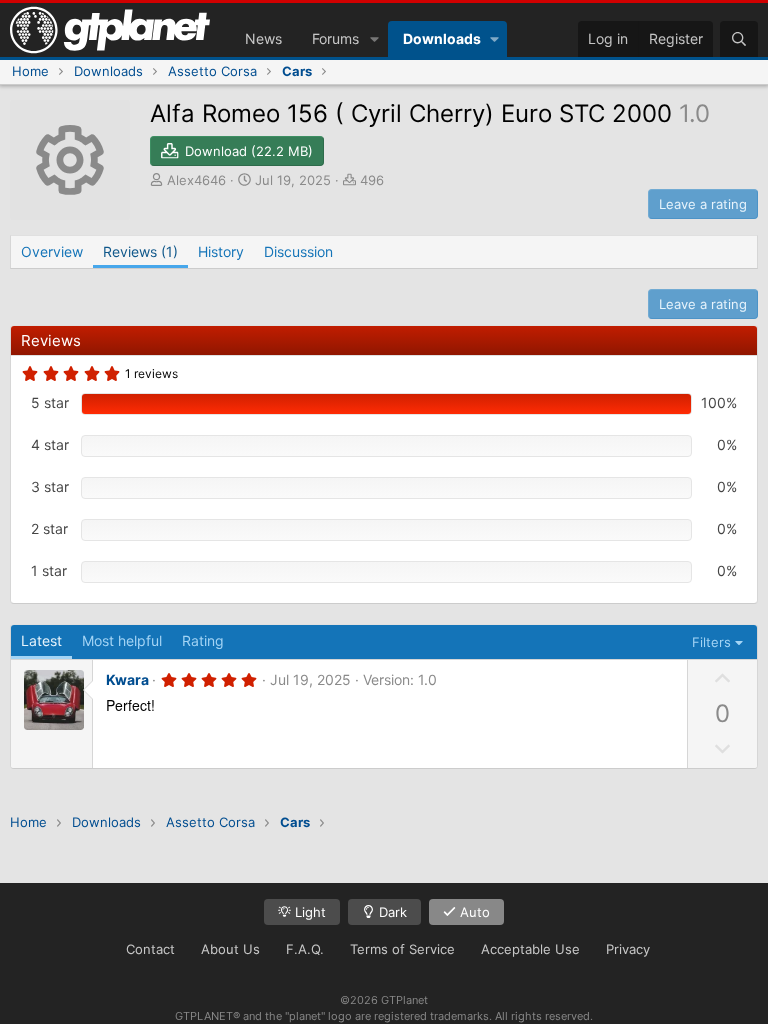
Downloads (442, 38)
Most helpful (122, 640)
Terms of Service (402, 949)
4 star (50, 444)
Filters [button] (711, 642)
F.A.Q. (305, 949)
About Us (230, 949)
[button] (374, 39)
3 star (50, 486)
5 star (50, 402)
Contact (150, 949)
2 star (49, 528)
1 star (49, 570)
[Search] (739, 39)
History (221, 251)
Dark (391, 912)
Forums (335, 38)
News (263, 38)
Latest (41, 640)
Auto (473, 912)
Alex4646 (196, 180)
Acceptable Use (530, 949)
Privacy (628, 949)
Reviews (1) (140, 251)
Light (308, 912)
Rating (203, 640)
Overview (52, 251)
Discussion (298, 251)
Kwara (127, 679)
